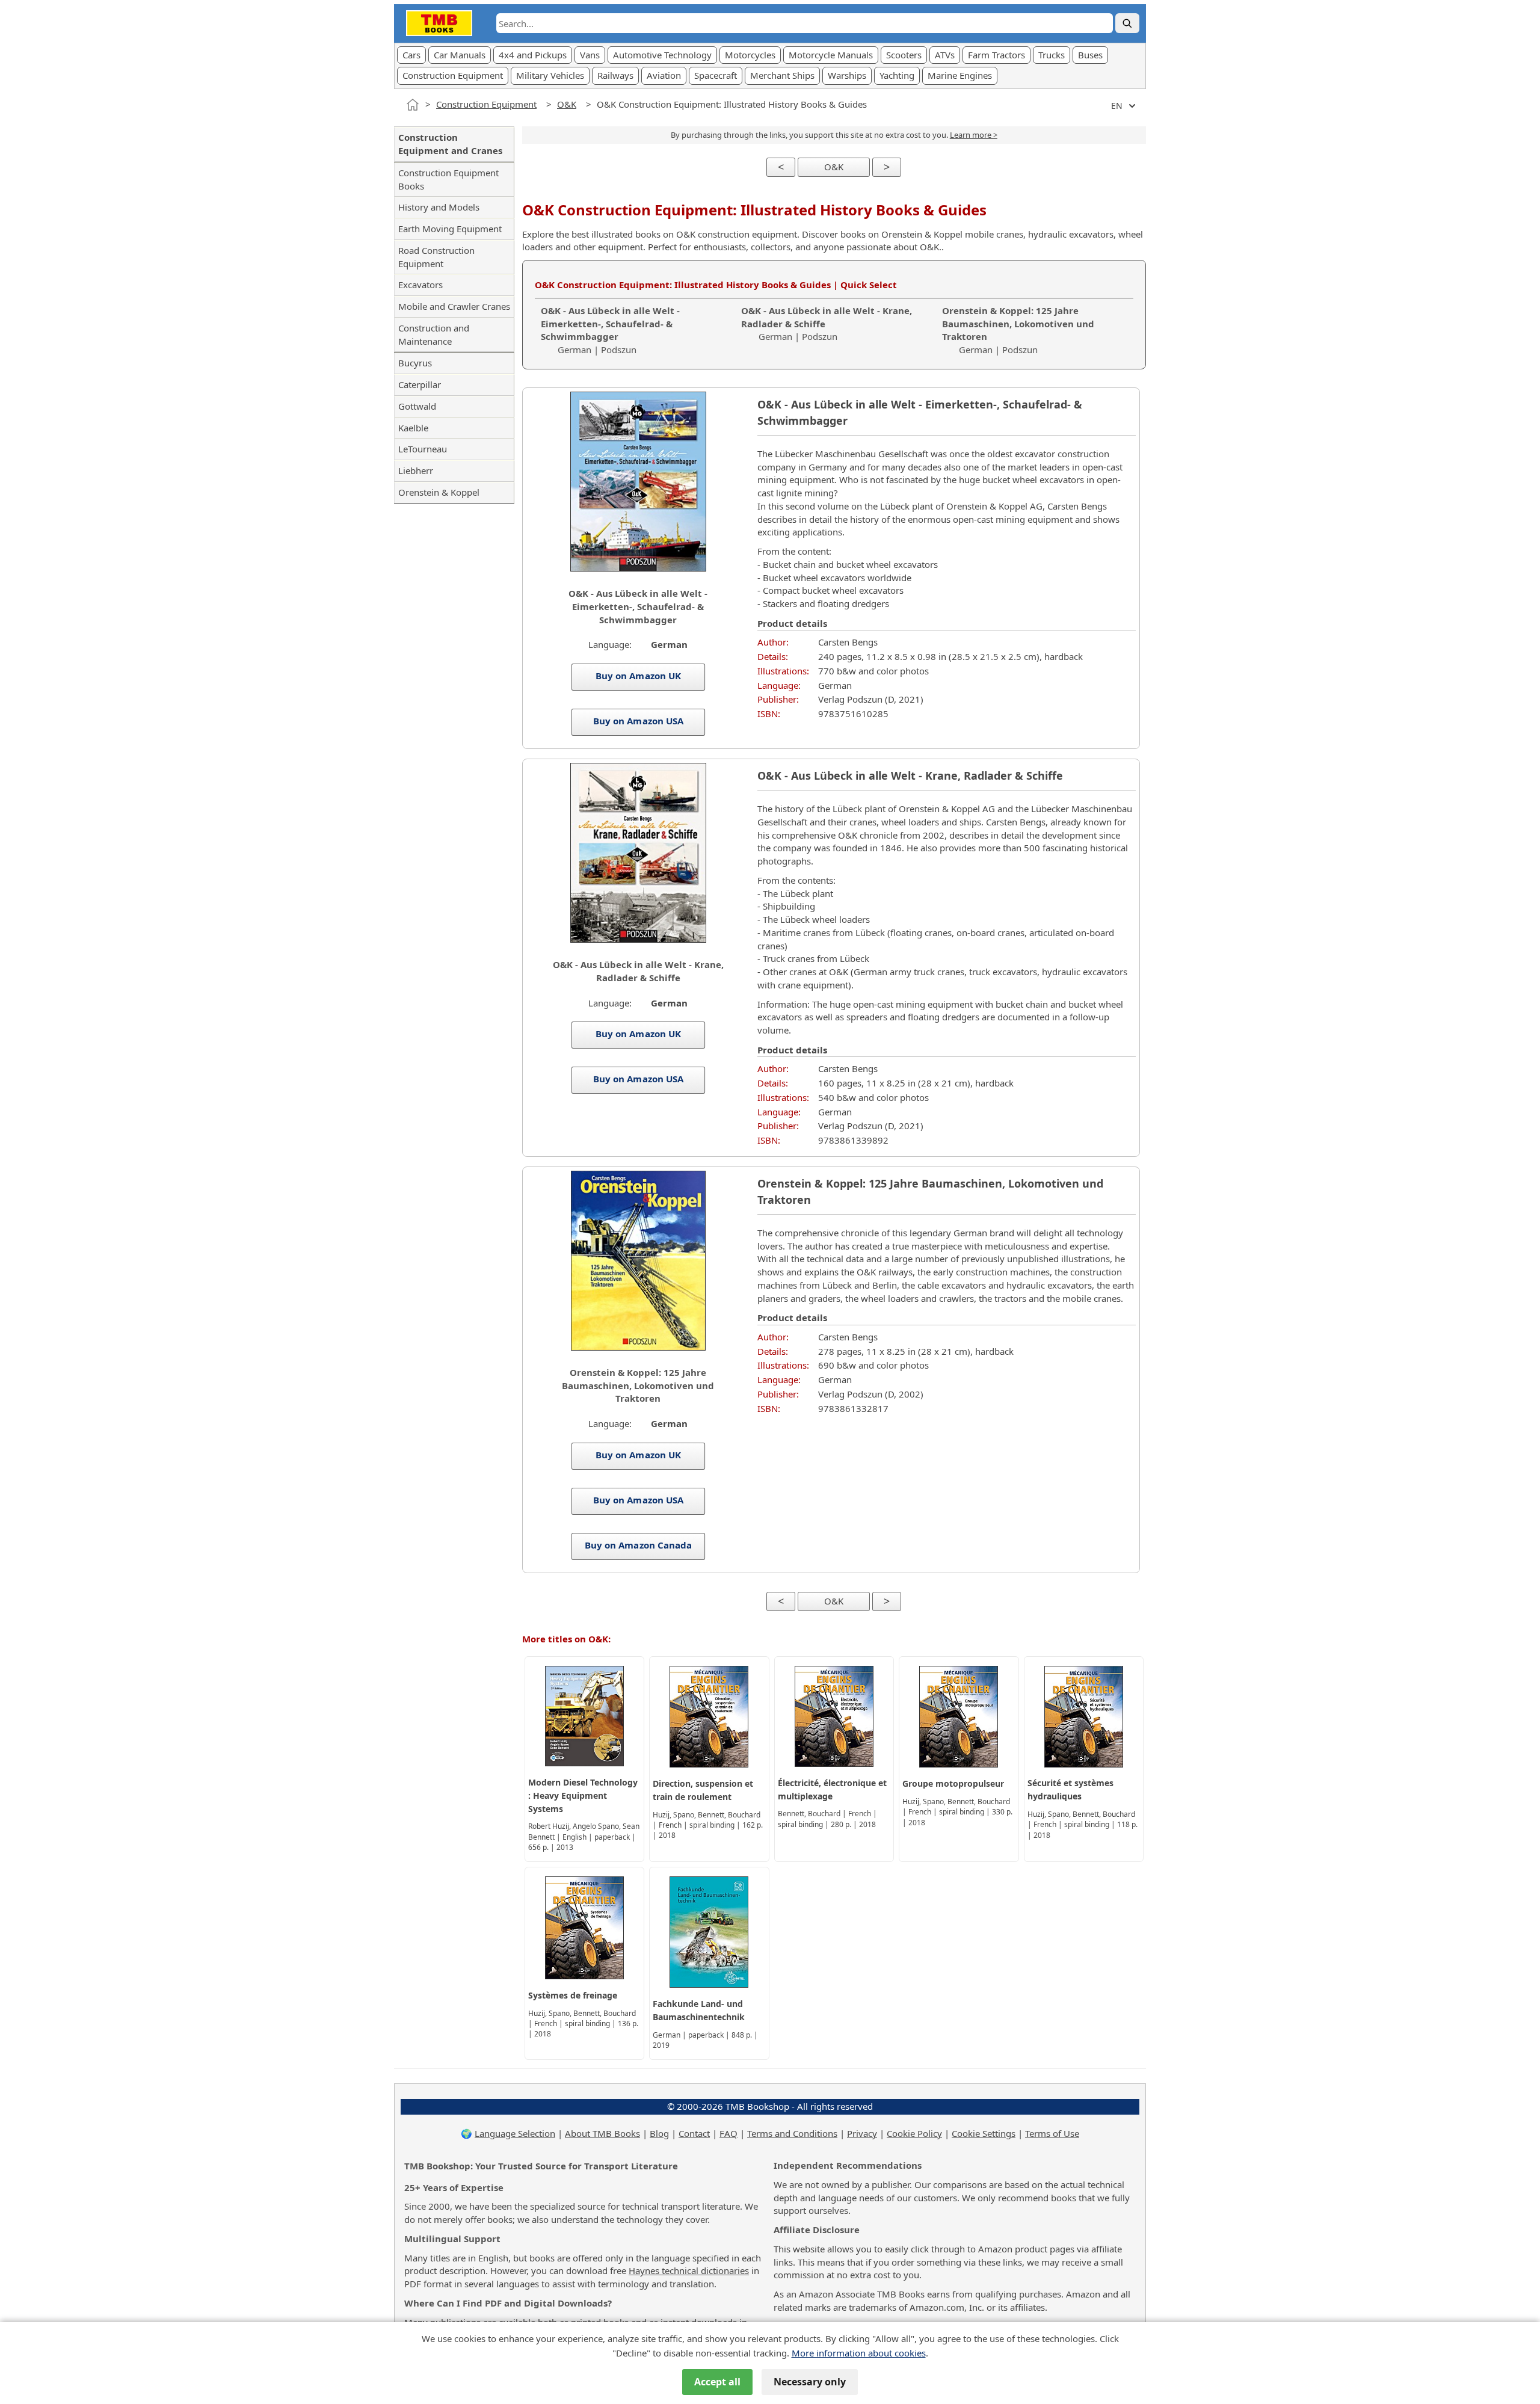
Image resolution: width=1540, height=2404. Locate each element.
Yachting (897, 75)
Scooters (904, 55)
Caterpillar (420, 384)
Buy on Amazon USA (638, 721)
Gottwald (417, 406)
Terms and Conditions (792, 2133)
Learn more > (974, 135)
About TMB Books (602, 2133)
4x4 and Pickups (533, 55)
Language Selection (515, 2133)
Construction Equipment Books (448, 179)
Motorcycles (750, 55)
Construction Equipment (453, 75)
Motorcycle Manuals (831, 55)
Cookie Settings (984, 2133)
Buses (1090, 55)
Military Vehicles (550, 75)
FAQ (728, 2133)
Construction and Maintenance (434, 334)
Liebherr (416, 470)
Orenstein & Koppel (439, 492)
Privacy (862, 2133)
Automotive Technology (662, 55)
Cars (411, 55)
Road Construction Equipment (436, 257)
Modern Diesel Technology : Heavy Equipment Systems (583, 1795)
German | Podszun (610, 330)
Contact (694, 2133)
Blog (659, 2133)
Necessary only (810, 2382)
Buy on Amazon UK (638, 676)
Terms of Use (1052, 2133)
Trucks (1052, 55)
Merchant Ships (782, 75)
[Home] (413, 105)
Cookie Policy (914, 2133)
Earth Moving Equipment (450, 229)
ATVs (945, 55)
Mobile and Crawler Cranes (454, 306)
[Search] (1127, 23)
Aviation (664, 75)
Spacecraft (716, 75)
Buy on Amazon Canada (638, 1545)
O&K (567, 104)
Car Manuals (460, 55)
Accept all (717, 2382)
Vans (590, 55)
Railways (615, 75)
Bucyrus (415, 363)
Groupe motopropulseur (953, 1783)
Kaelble (413, 428)
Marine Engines (960, 75)
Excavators (420, 285)
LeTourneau (423, 449)
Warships (847, 75)
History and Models (439, 207)
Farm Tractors (996, 55)
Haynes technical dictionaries (689, 2270)
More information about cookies (859, 2353)
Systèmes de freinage (573, 1995)
